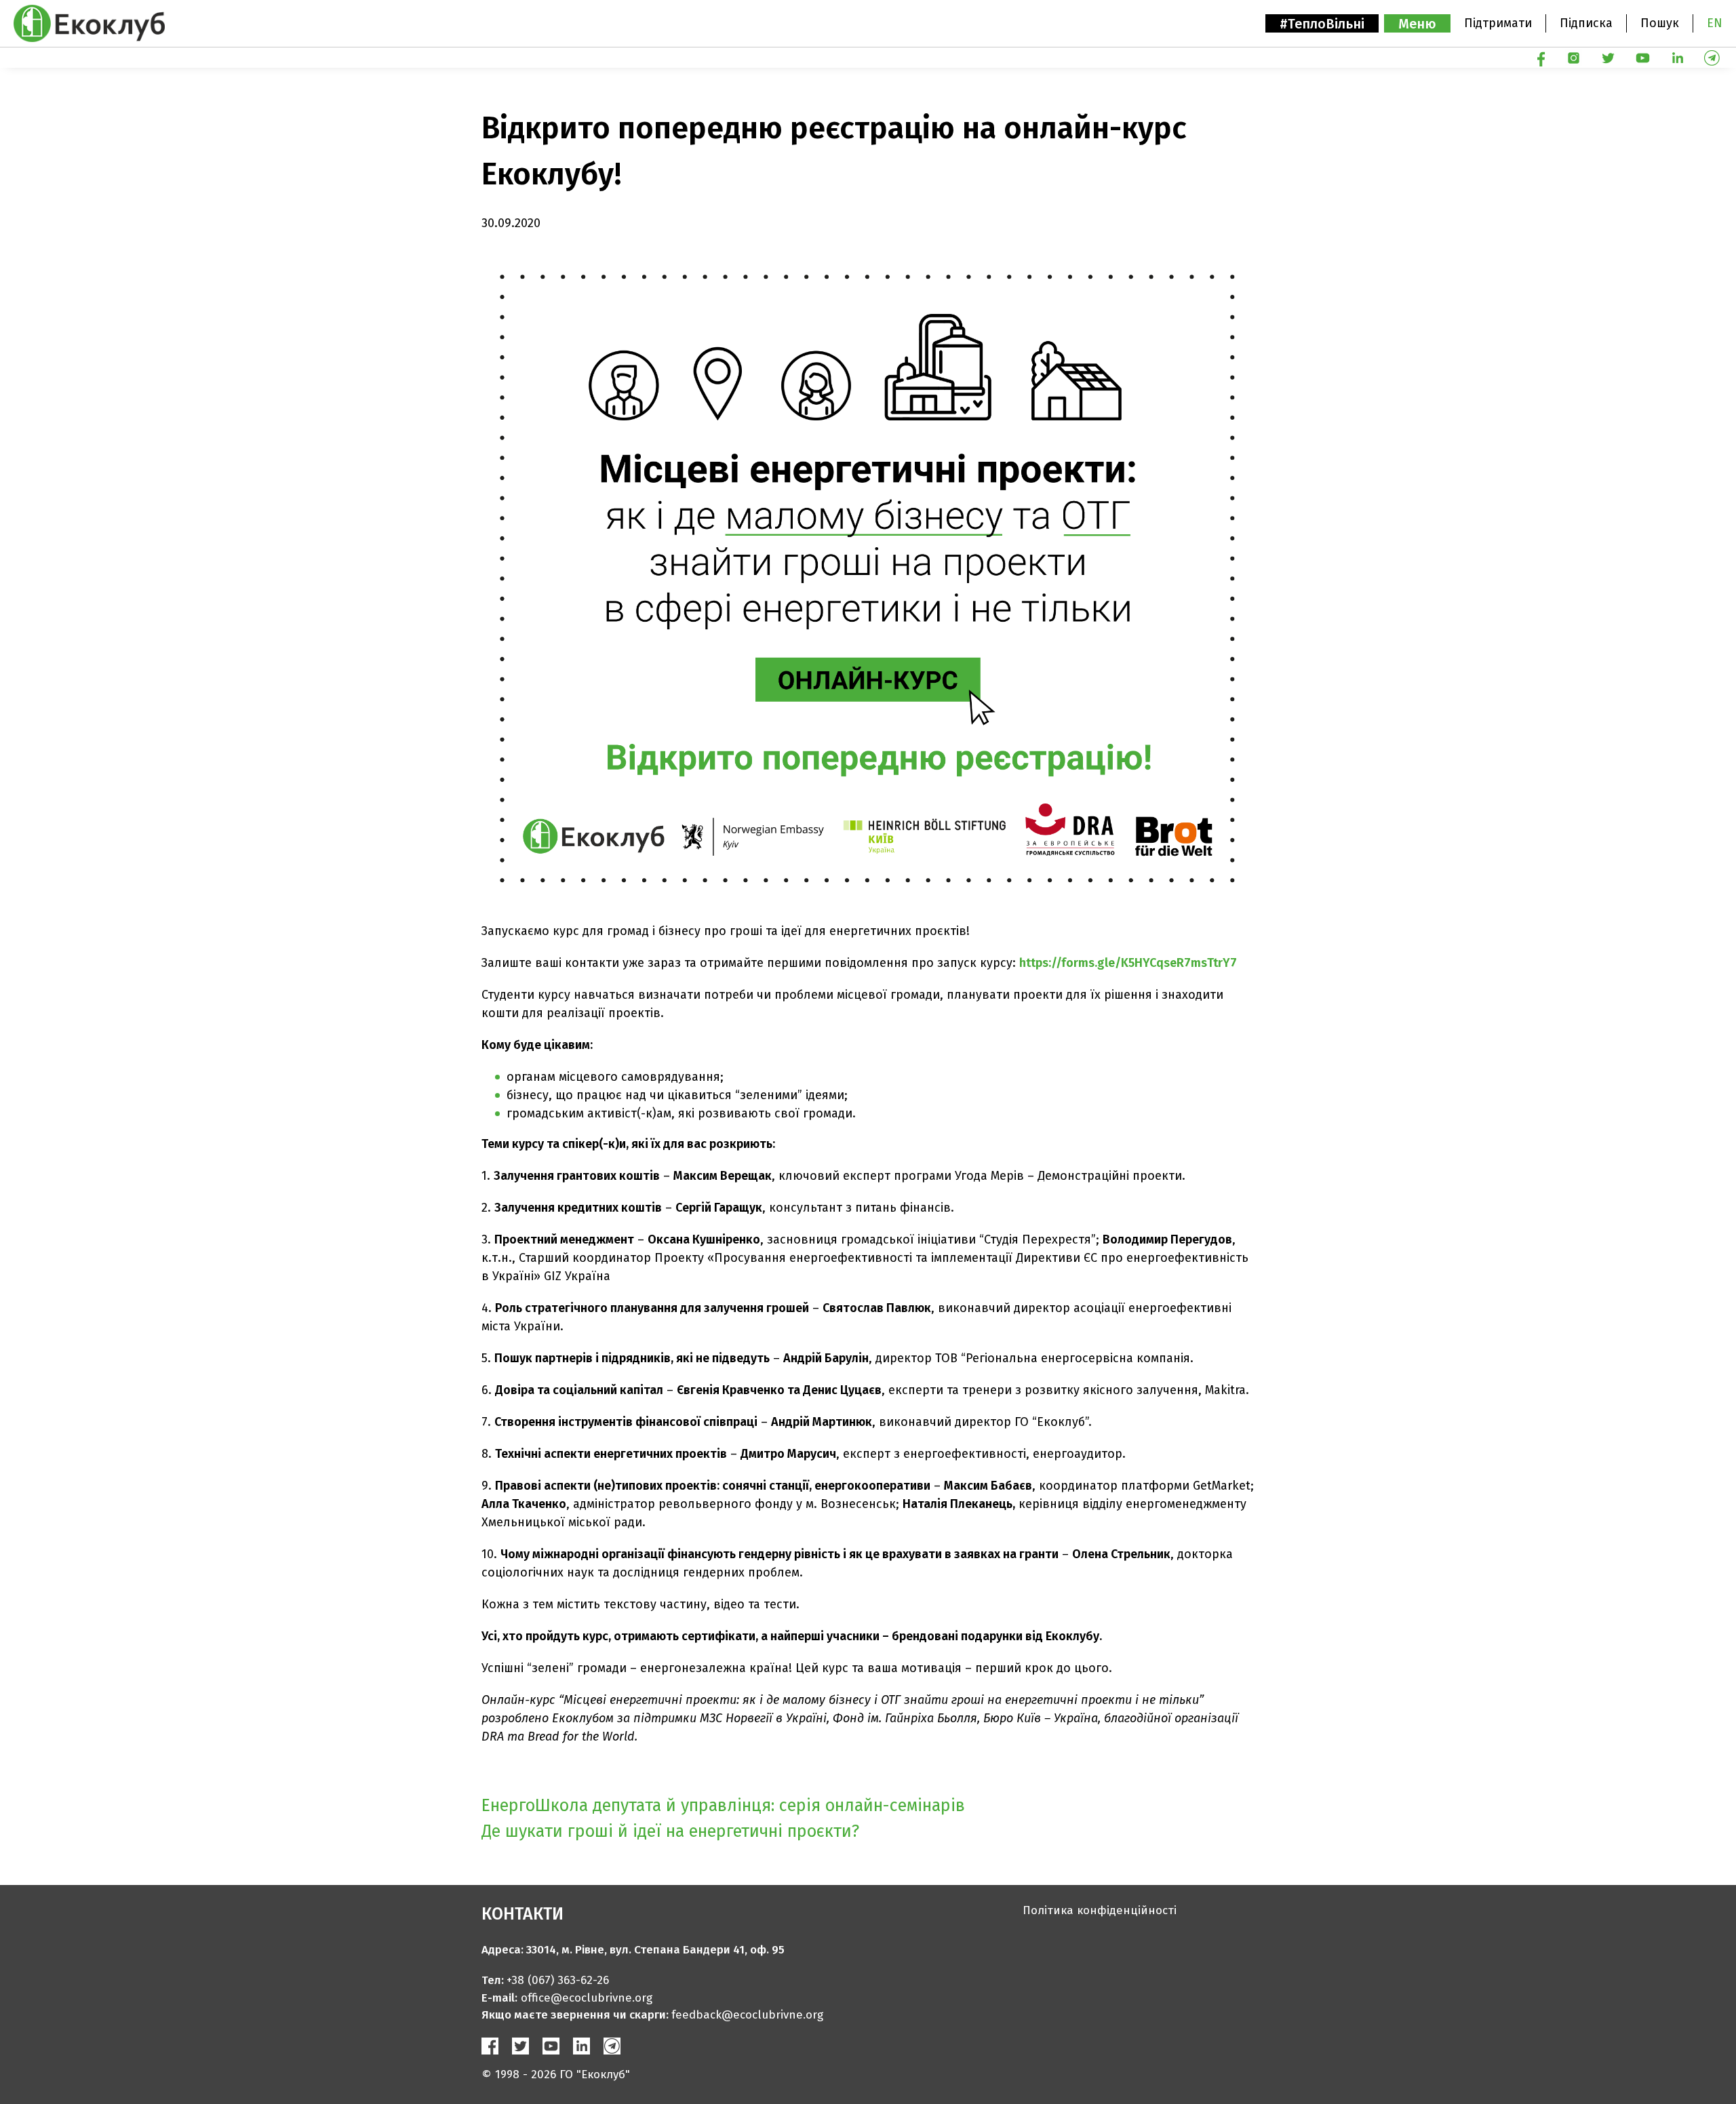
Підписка (1586, 23)
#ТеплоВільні (1322, 24)
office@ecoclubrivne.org (587, 1998)
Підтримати (1498, 23)
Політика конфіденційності (1100, 1910)
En (1715, 23)
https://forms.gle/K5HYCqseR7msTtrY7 (1128, 963)
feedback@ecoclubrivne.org (747, 2015)
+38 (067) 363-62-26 (558, 1980)
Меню (1417, 24)
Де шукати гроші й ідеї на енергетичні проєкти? (670, 1831)
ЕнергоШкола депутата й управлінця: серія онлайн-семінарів (723, 1806)
